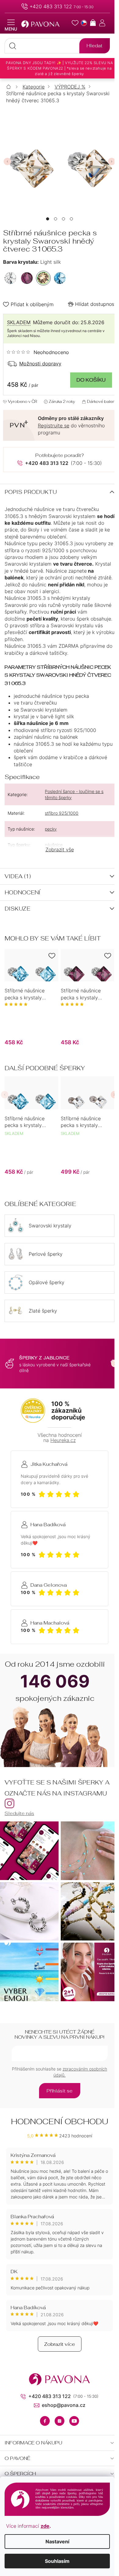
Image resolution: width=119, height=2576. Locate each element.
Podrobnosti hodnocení (38, 352)
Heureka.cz (63, 1440)
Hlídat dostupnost (96, 304)
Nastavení (57, 2542)
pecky (51, 829)
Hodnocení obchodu (60, 2121)
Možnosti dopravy (40, 364)
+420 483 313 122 (51, 6)
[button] (48, 219)
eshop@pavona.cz (64, 2405)
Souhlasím (57, 2561)
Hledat (95, 46)
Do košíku (91, 380)
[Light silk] (43, 278)
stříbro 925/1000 (62, 813)
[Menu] (11, 25)
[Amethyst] (27, 278)
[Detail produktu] (31, 965)
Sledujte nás (19, 1813)
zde (45, 2526)
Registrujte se (54, 426)
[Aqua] (60, 278)
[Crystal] (10, 278)
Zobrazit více (60, 2344)
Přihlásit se (60, 2091)
